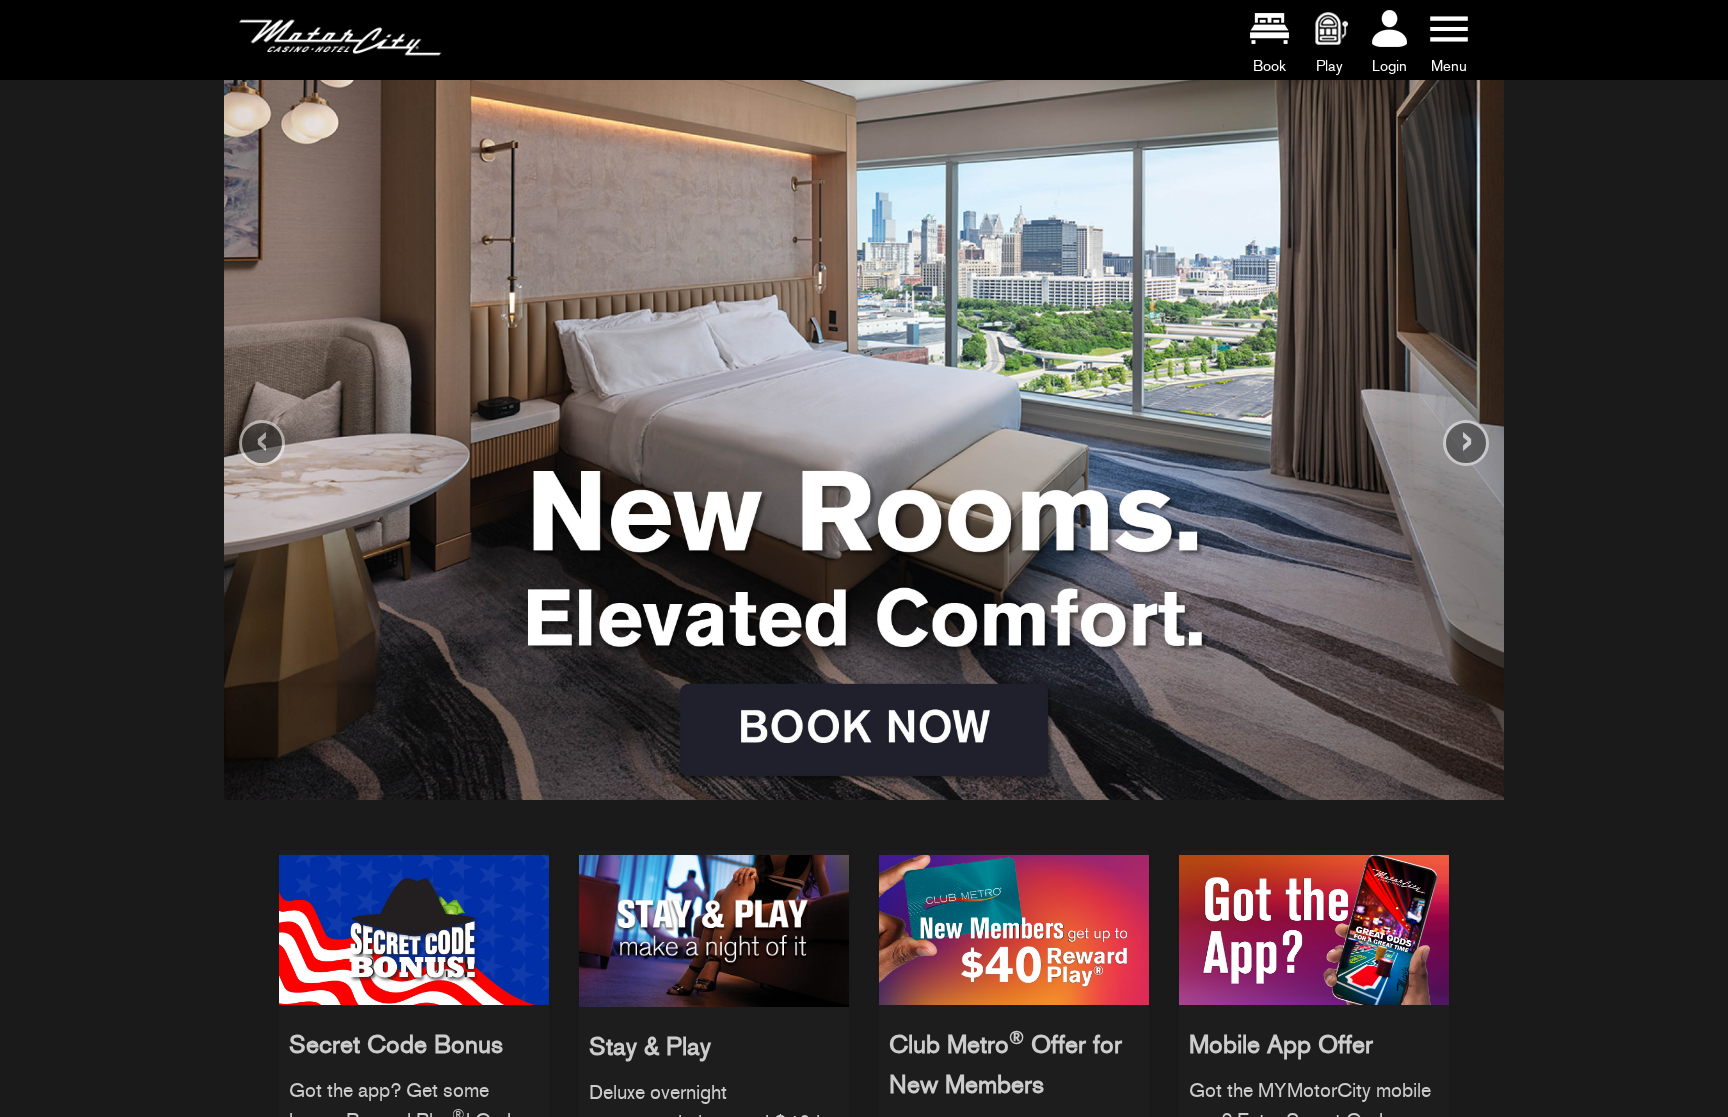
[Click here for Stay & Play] (714, 926)
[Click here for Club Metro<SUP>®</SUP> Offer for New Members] (1014, 926)
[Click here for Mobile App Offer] (1314, 926)
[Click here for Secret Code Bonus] (414, 926)
